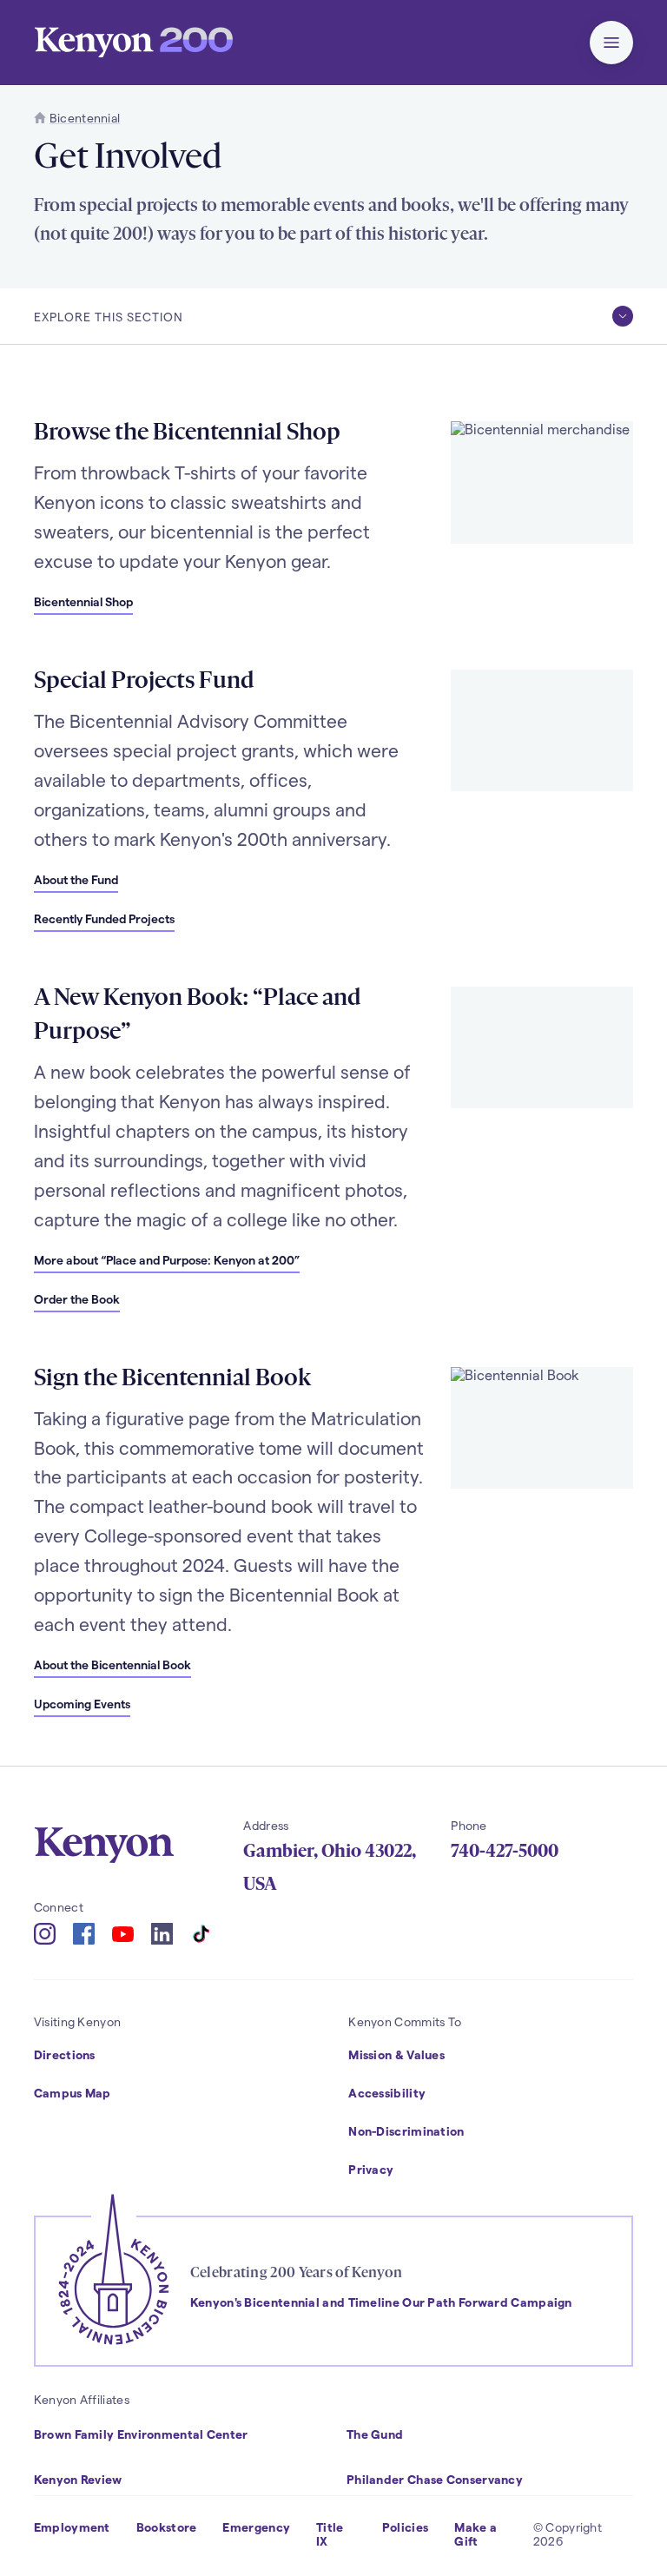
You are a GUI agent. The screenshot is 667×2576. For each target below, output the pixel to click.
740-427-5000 (505, 1851)
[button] (611, 43)
